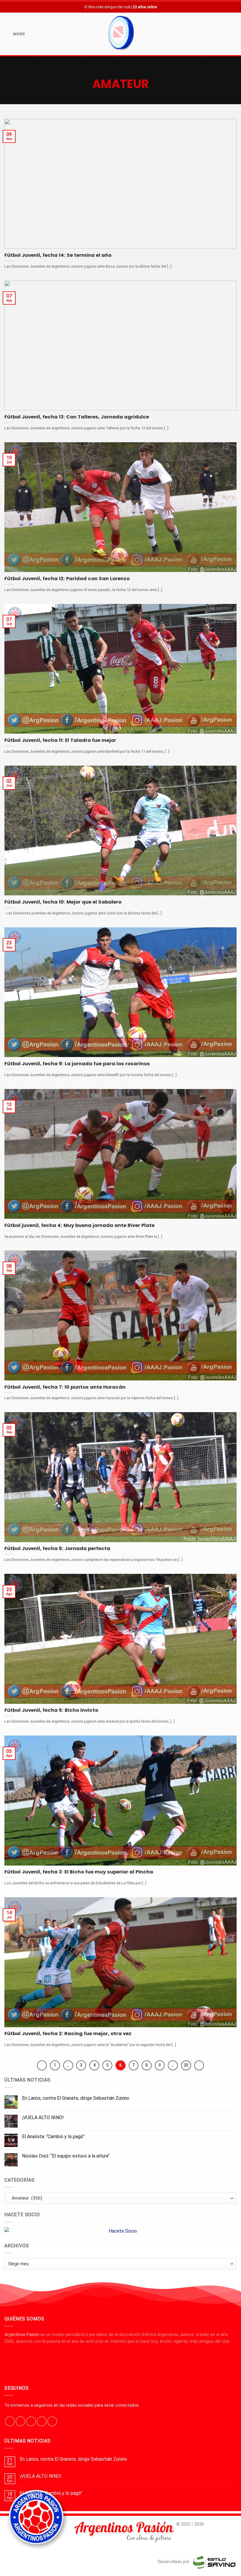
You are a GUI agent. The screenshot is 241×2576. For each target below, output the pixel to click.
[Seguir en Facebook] (10, 2421)
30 (186, 2065)
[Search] (234, 34)
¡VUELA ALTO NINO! (43, 2117)
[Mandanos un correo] (42, 2421)
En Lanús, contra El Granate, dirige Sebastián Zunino (76, 2098)
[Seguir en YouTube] (52, 2421)
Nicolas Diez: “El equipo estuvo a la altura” (66, 2156)
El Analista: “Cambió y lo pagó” (53, 2137)
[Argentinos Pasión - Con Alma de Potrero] (120, 34)
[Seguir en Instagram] (20, 2421)
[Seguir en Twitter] (31, 2421)
